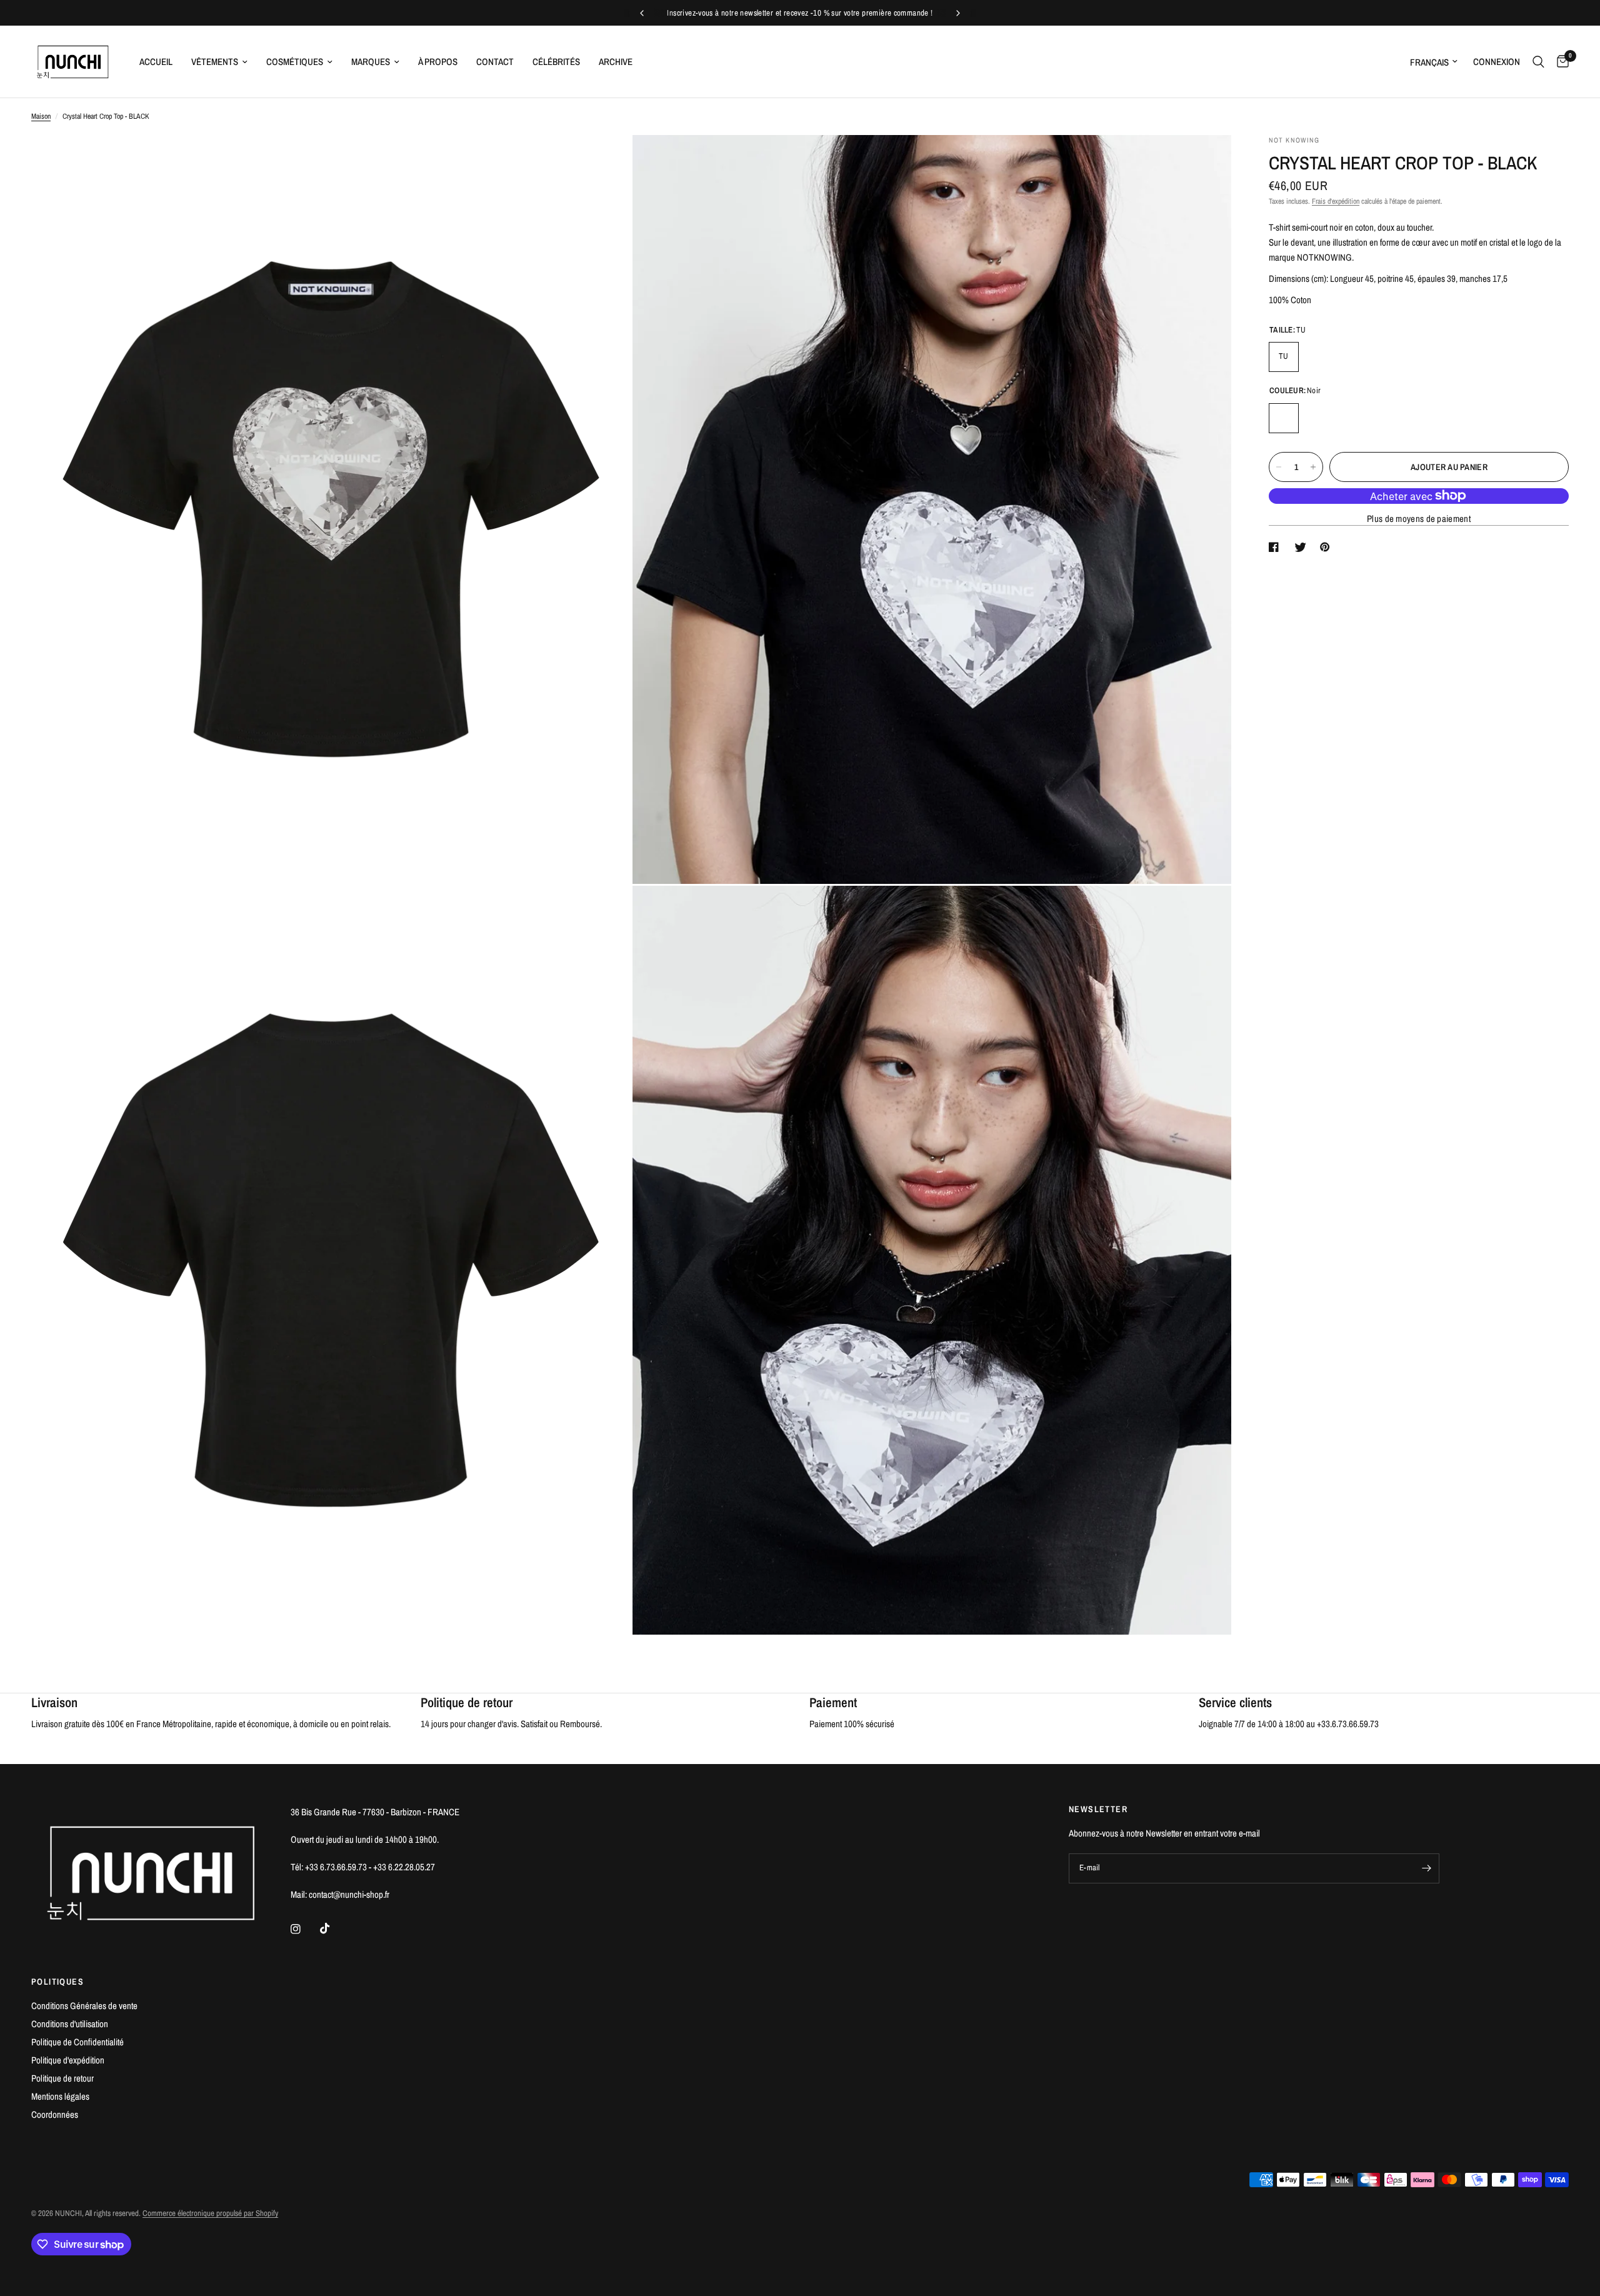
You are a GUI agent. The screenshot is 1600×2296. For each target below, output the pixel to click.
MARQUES (371, 62)
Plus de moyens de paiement (1419, 519)
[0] (1560, 62)
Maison (41, 116)
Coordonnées (55, 2114)
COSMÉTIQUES (295, 62)
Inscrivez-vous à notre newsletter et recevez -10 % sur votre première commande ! (800, 13)
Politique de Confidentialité (77, 2042)
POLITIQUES (57, 1982)
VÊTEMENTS (215, 62)
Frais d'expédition (1336, 201)
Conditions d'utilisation (70, 2024)
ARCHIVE (616, 62)
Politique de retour (62, 2078)
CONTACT (495, 62)
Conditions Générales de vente (84, 2006)
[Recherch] (1538, 62)
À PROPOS (438, 62)
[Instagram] (304, 1929)
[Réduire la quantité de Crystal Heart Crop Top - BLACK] (1279, 467)
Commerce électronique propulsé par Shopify (210, 2213)
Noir (1284, 418)
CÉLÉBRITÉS (556, 62)
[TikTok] (334, 1928)
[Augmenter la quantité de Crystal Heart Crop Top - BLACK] (1313, 467)
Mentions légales (60, 2096)
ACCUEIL (156, 62)
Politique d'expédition (68, 2060)
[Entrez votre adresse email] (1427, 1868)
